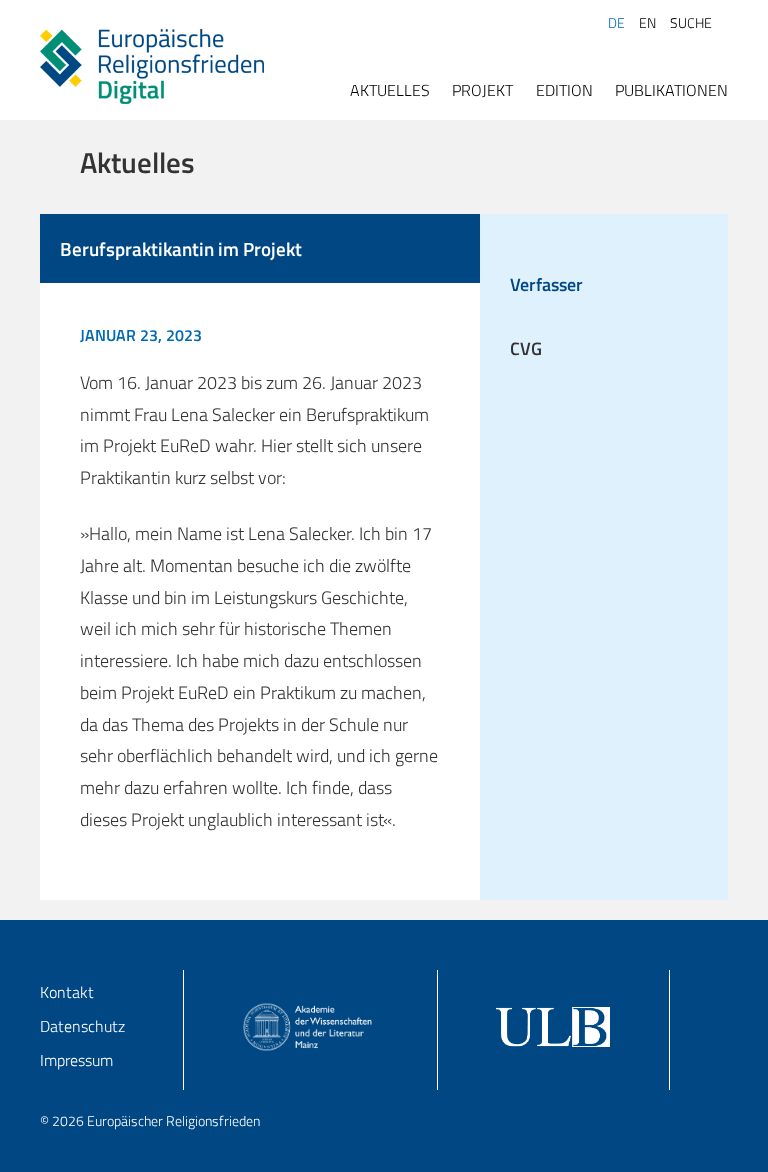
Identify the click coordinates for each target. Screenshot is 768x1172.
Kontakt (67, 992)
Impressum (76, 1060)
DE (616, 23)
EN (647, 23)
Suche (691, 23)
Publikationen (671, 90)
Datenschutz (82, 1026)
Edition (564, 90)
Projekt (482, 90)
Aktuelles (390, 90)
